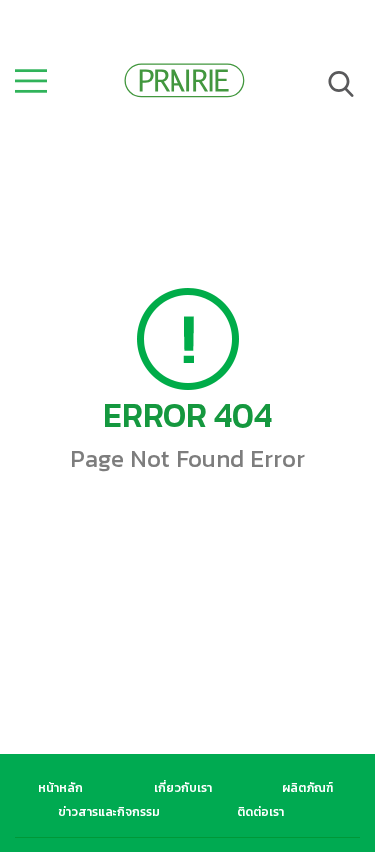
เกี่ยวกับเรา (183, 788)
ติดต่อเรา (260, 812)
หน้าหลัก (60, 788)
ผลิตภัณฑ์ (307, 788)
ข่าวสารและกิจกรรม (109, 812)
